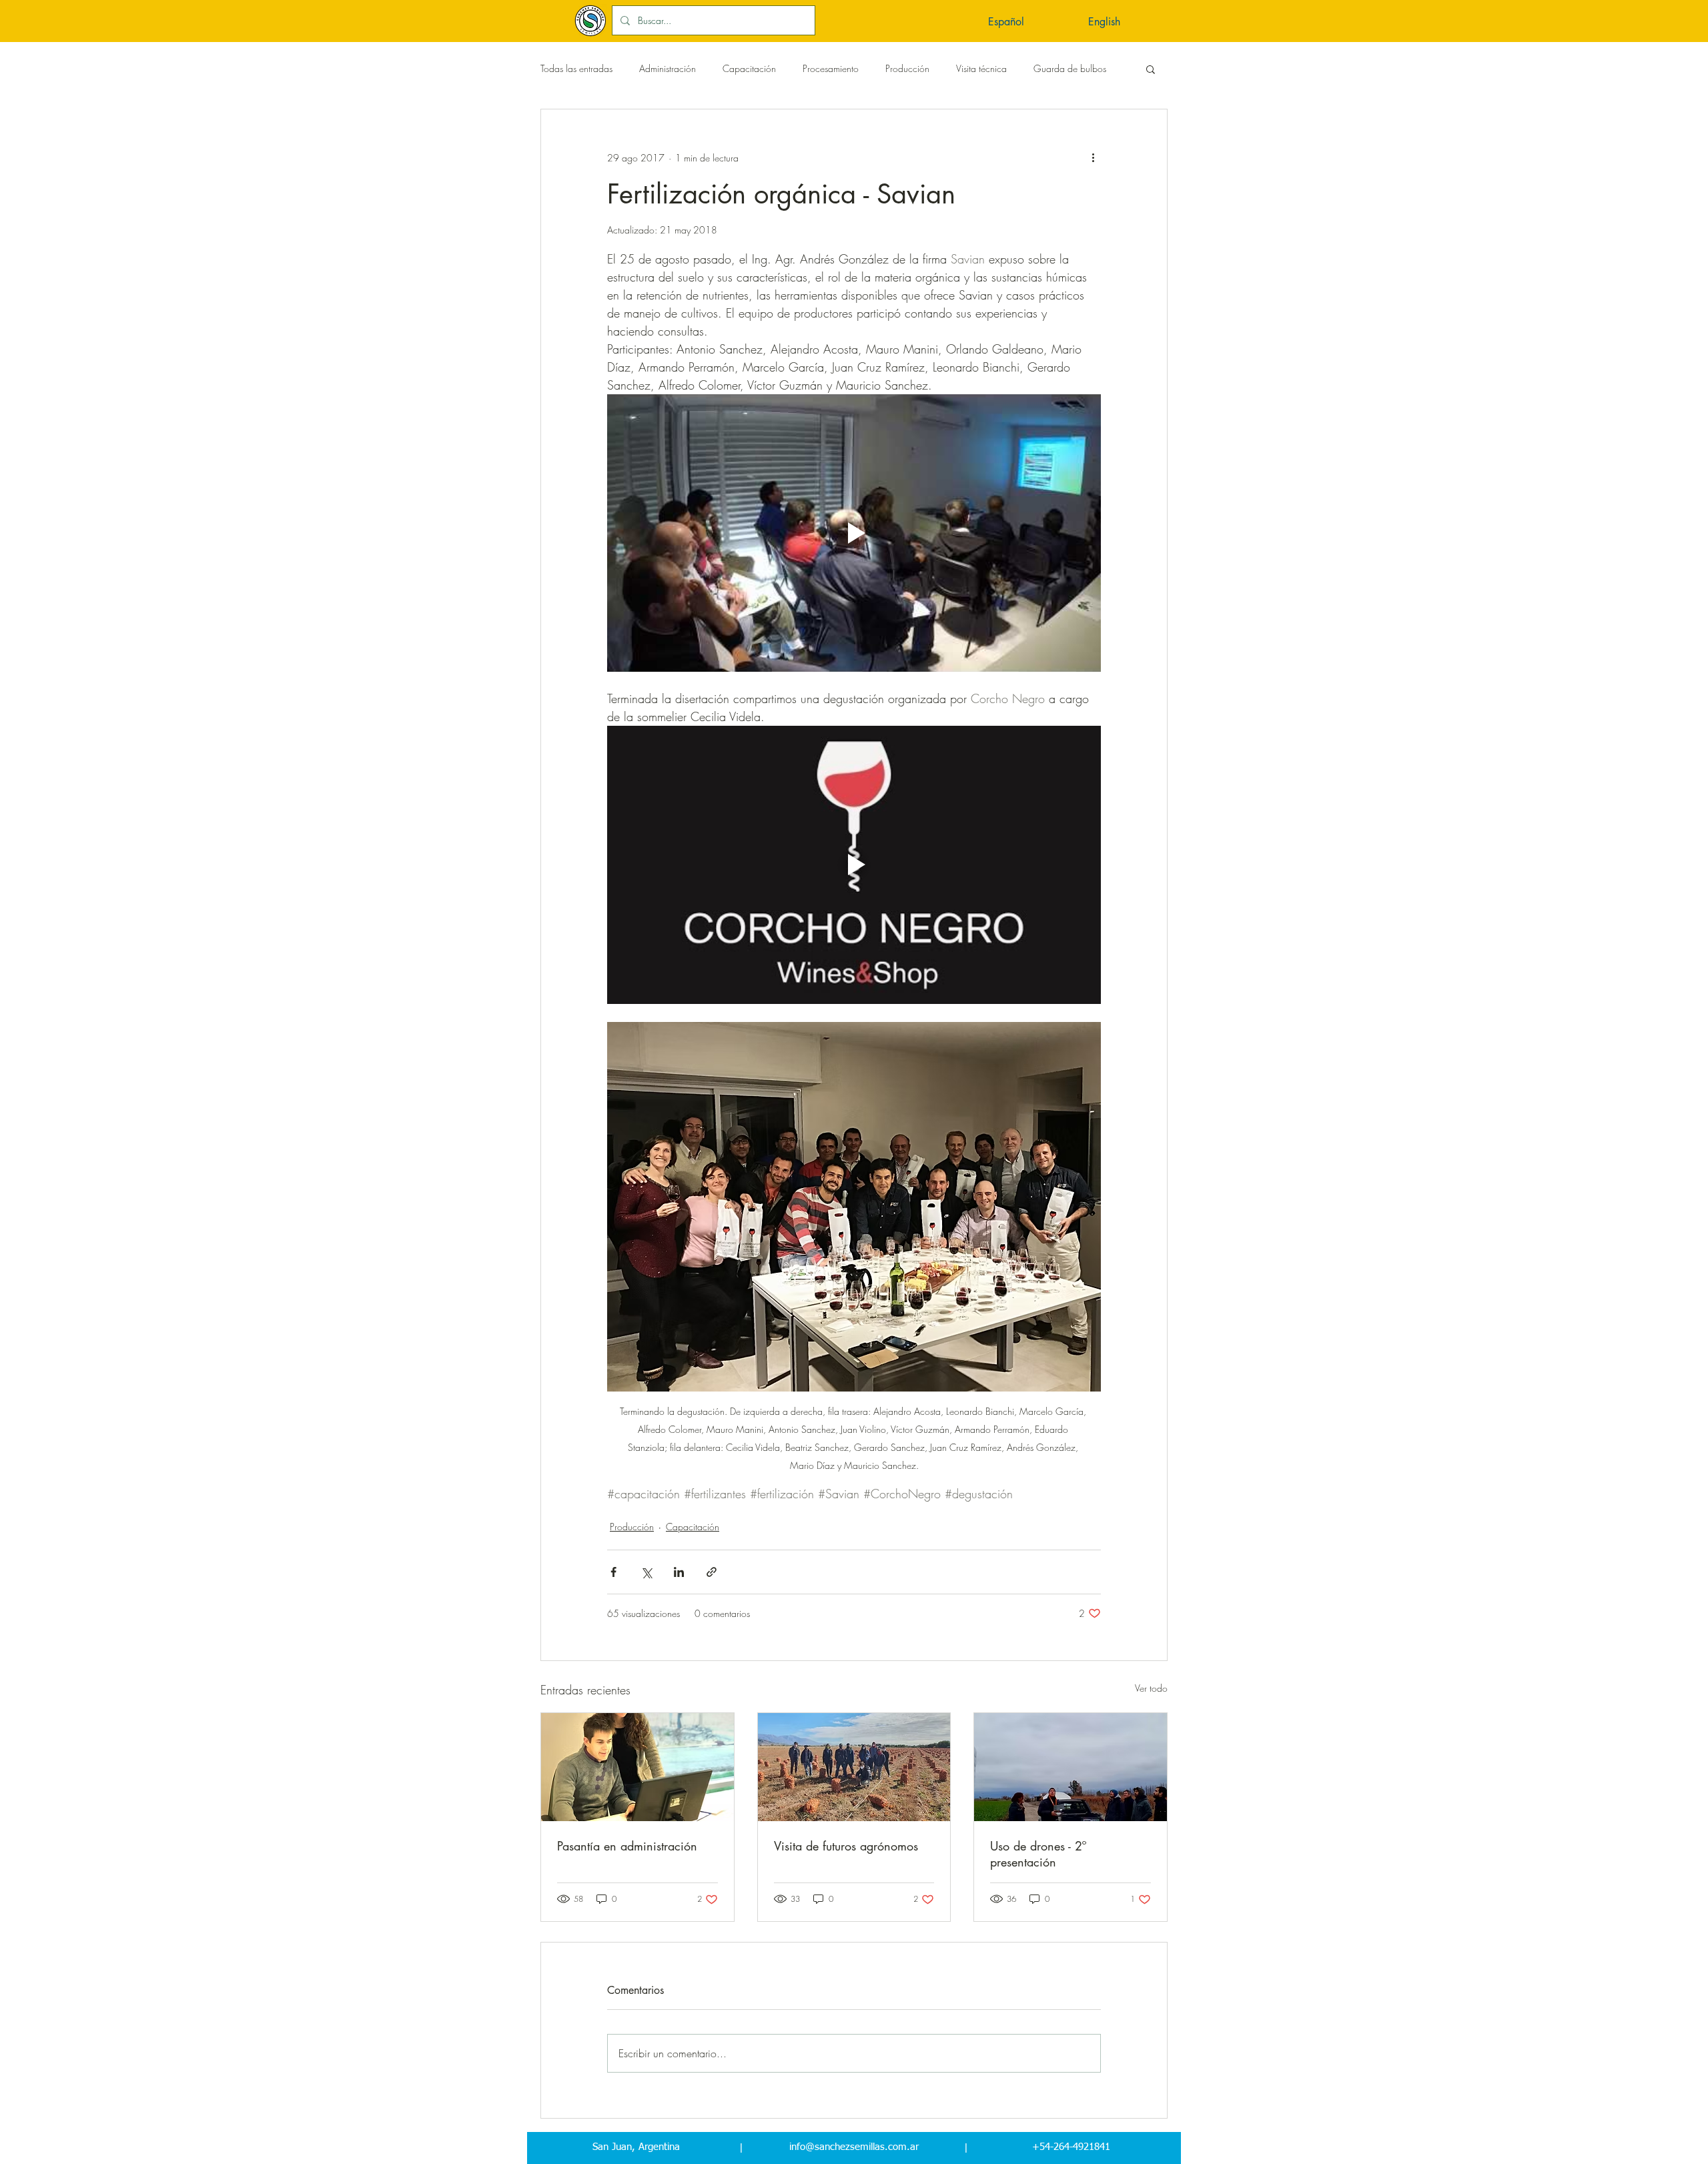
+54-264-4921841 (1071, 2147)
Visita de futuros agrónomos (846, 1846)
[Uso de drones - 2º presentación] (1071, 1767)
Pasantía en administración (627, 1846)
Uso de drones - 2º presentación (1038, 1854)
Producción (907, 68)
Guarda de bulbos (1070, 68)
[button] (1031, 20)
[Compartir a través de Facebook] (613, 1572)
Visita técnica (981, 68)
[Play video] (854, 533)
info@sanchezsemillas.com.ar (854, 2147)
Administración (668, 68)
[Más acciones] (1093, 157)
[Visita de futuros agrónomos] (854, 1767)
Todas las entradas (576, 68)
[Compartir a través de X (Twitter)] (646, 1572)
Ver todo (1151, 1688)
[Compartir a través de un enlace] (712, 1572)
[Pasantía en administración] (637, 1767)
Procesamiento (831, 68)
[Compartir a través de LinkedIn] (679, 1572)
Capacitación (749, 68)
